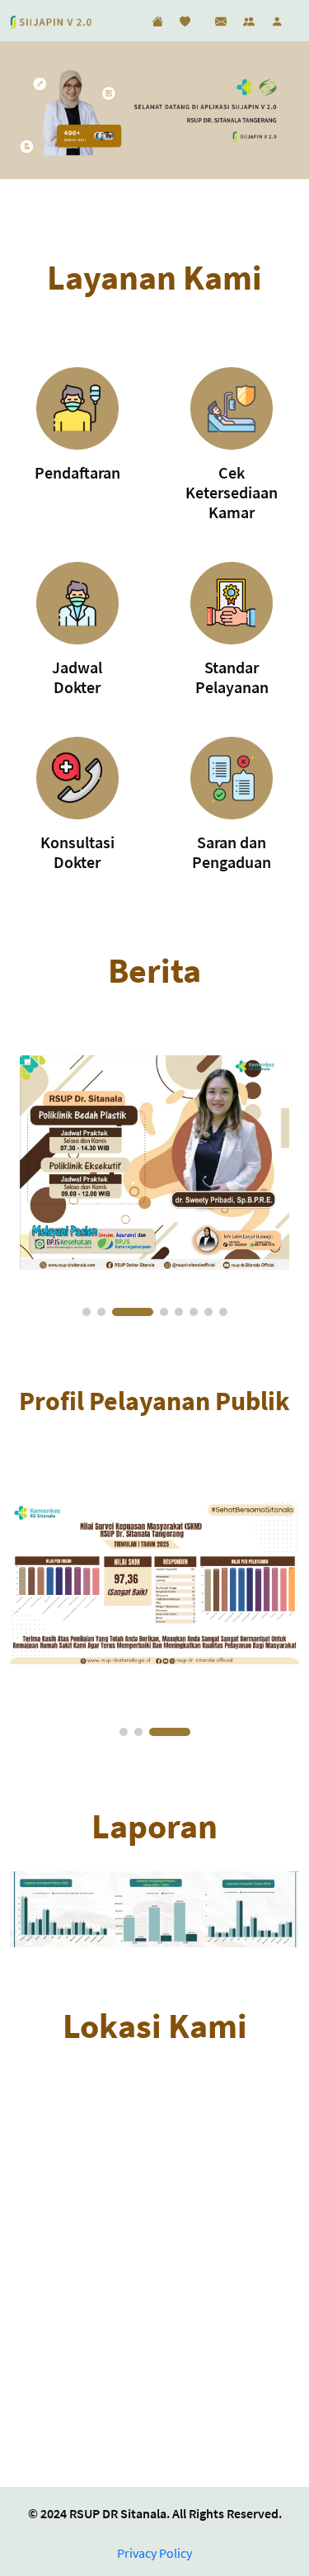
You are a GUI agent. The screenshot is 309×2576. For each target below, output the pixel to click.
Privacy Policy (154, 2553)
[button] (87, 1312)
